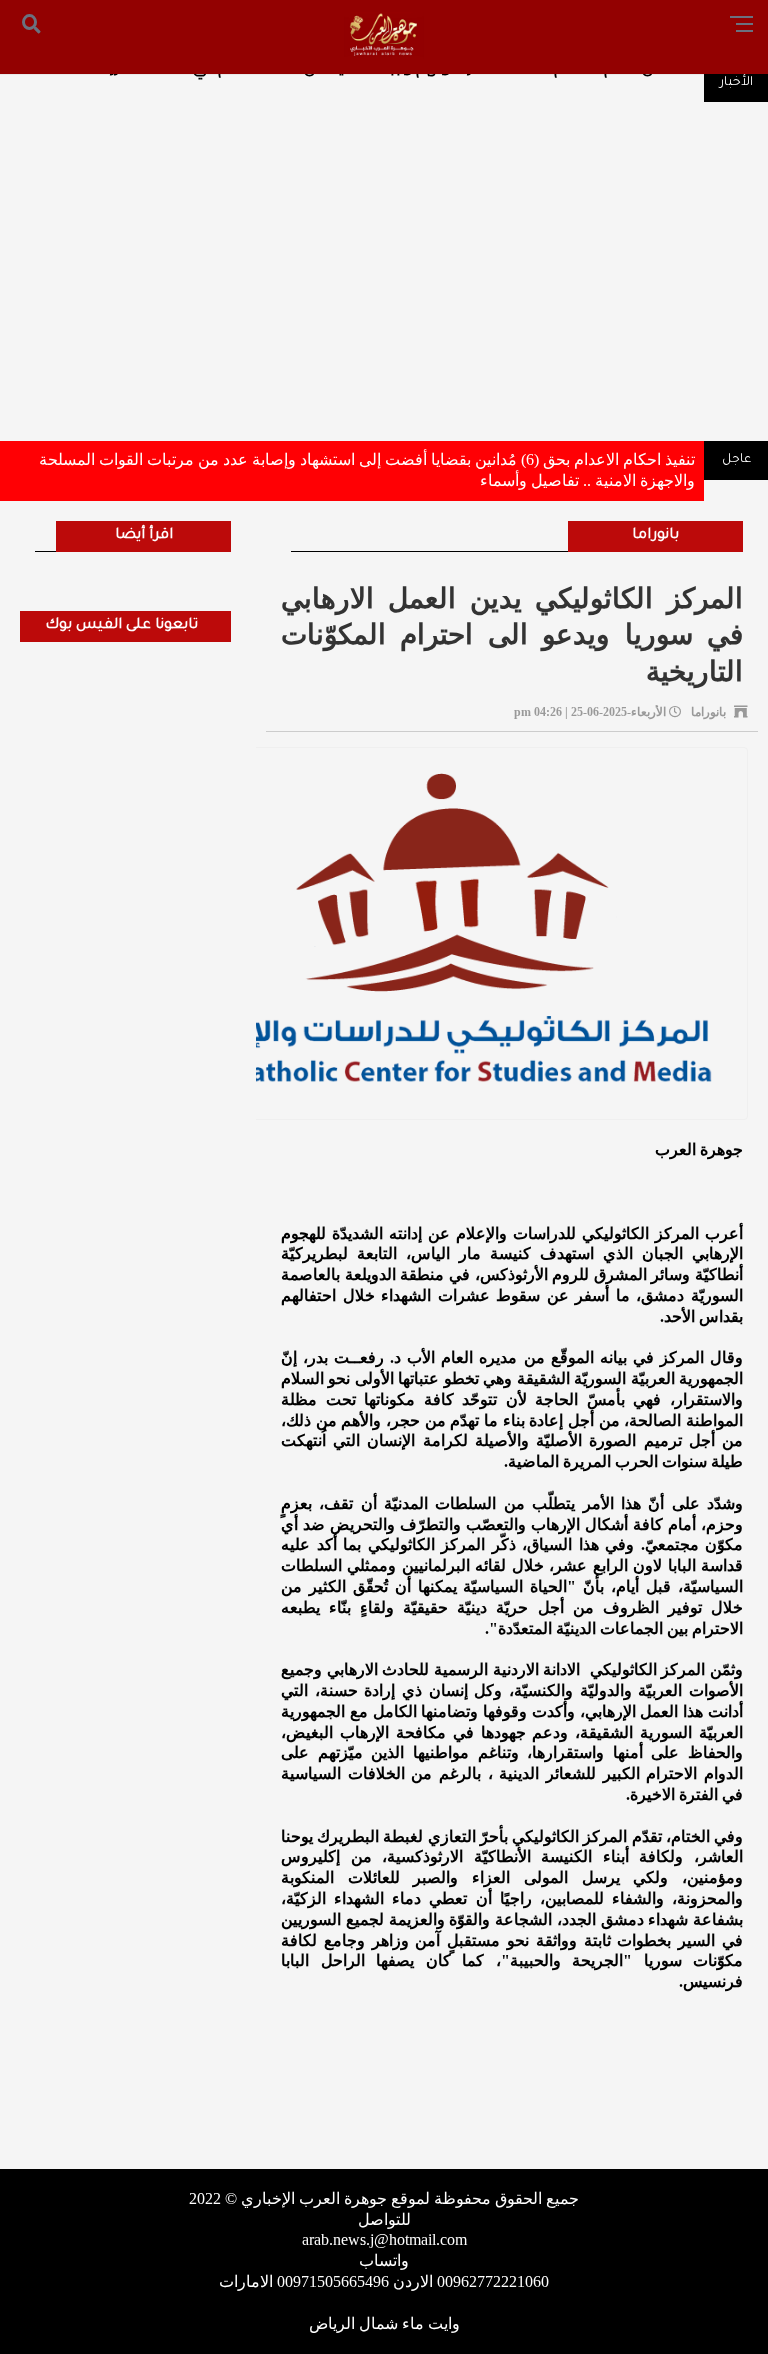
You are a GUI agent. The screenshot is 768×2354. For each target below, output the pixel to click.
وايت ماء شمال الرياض (384, 2323)
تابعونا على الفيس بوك (121, 626)
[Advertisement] (384, 281)
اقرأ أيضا (144, 536)
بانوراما (655, 536)
